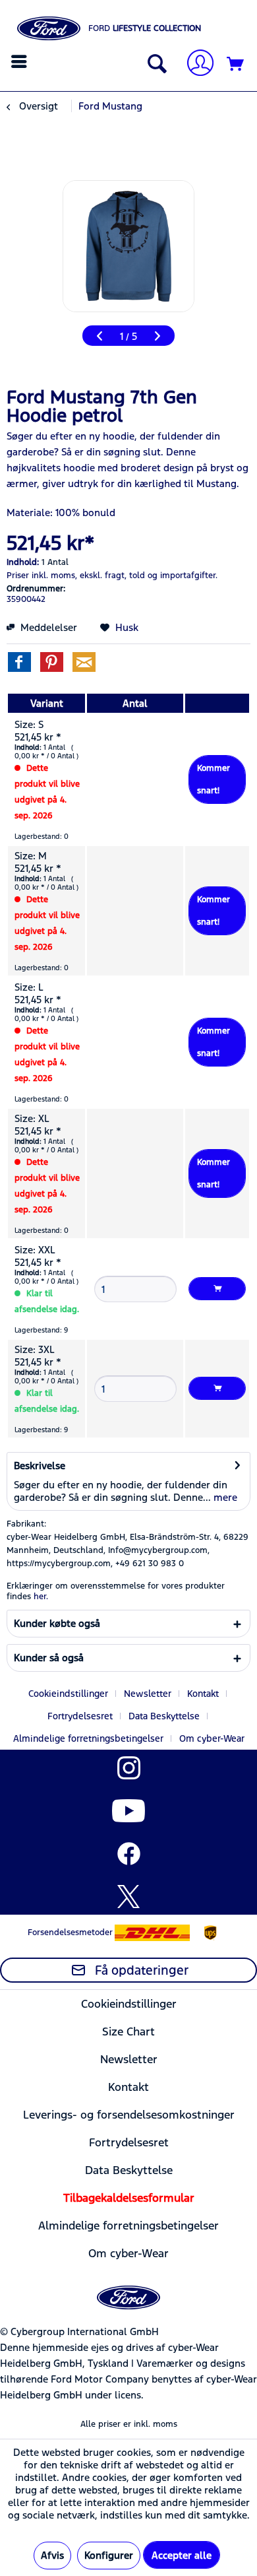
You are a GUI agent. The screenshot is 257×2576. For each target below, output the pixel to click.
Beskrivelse (40, 1466)
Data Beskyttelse (164, 1716)
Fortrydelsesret (80, 1716)
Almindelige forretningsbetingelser (88, 1738)
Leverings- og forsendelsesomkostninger (129, 2115)
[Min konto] (195, 64)
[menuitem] (21, 61)
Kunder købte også (57, 1623)
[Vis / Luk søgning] (154, 65)
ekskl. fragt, (103, 576)
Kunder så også (49, 1658)
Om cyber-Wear (212, 1738)
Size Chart (128, 2031)
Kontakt (203, 1694)
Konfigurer (109, 2555)
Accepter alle (182, 2555)
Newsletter (148, 1694)
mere (224, 1497)
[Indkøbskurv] (236, 65)
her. (41, 1597)
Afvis (52, 2555)
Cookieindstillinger (68, 1694)
